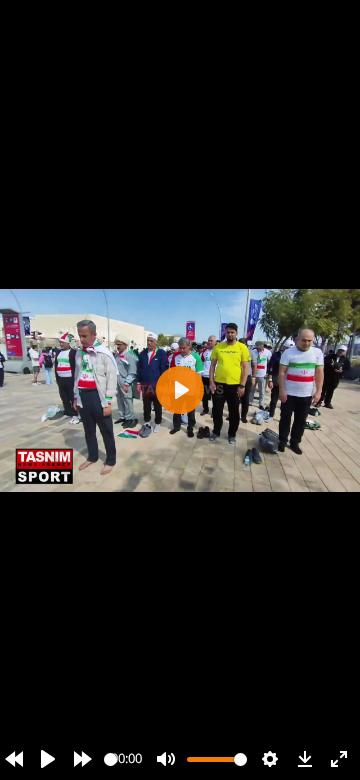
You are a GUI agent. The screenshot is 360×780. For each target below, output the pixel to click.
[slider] (110, 759)
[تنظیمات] (270, 759)
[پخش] (48, 759)
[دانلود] (305, 759)
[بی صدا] (166, 759)
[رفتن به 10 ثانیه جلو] (83, 759)
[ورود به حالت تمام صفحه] (339, 759)
